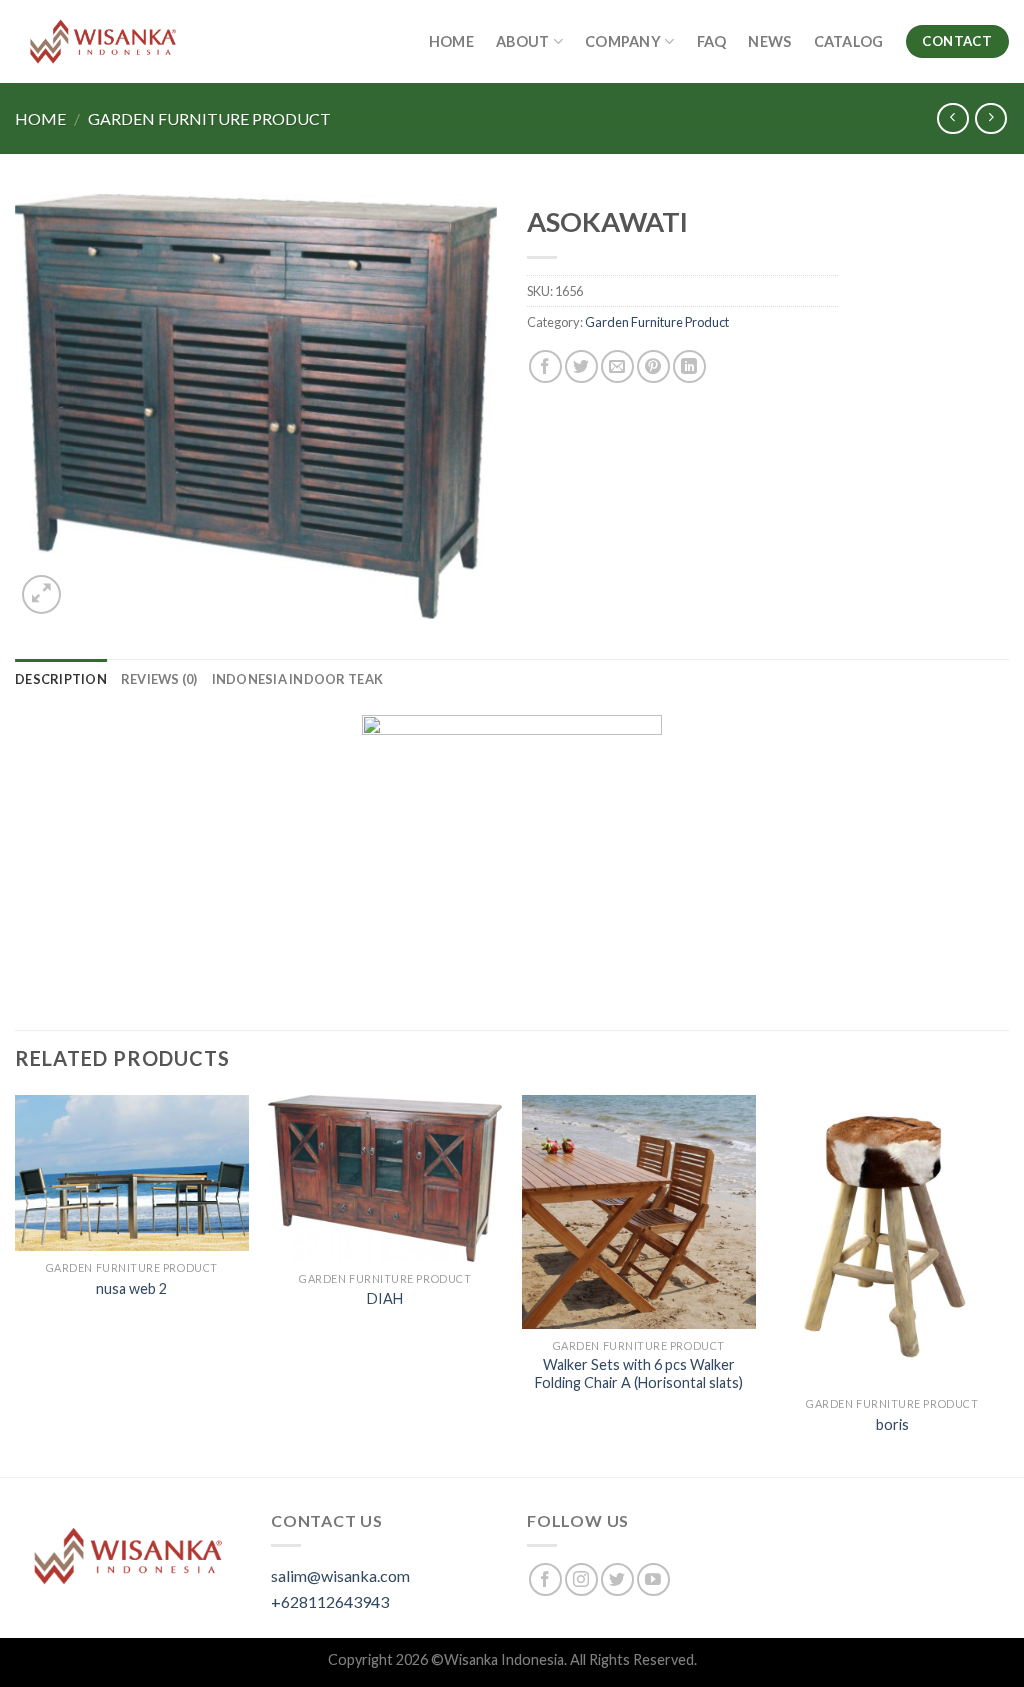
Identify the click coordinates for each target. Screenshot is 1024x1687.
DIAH (385, 1298)
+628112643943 (330, 1601)
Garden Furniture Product (209, 118)
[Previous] (16, 1284)
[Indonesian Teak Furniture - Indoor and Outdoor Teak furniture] (103, 41)
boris (892, 1424)
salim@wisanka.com (340, 1575)
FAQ (712, 41)
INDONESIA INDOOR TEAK (297, 679)
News (769, 41)
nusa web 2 (131, 1288)
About (522, 41)
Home (451, 41)
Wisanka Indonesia (504, 1659)
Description (61, 679)
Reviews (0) (159, 679)
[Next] (1008, 1284)
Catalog (849, 41)
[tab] (61, 679)
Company (623, 41)
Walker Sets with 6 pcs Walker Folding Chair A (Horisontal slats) (639, 1374)
